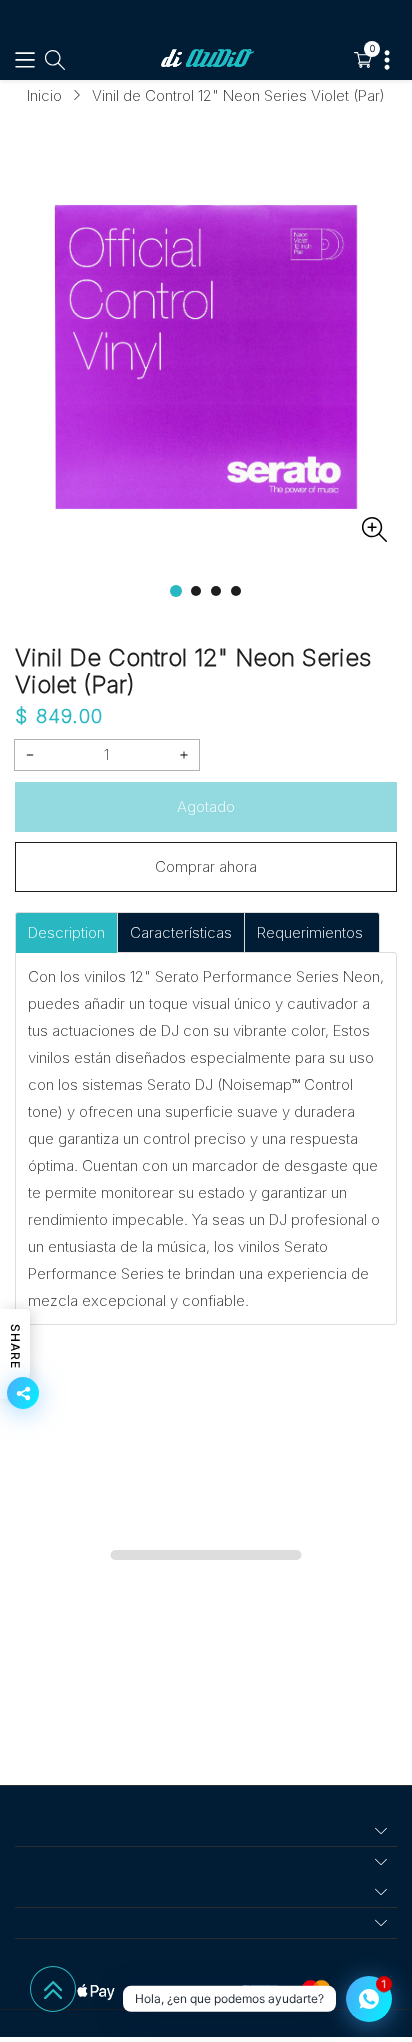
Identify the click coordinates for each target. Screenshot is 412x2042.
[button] (25, 60)
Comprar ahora (206, 866)
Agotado (206, 806)
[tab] (66, 932)
